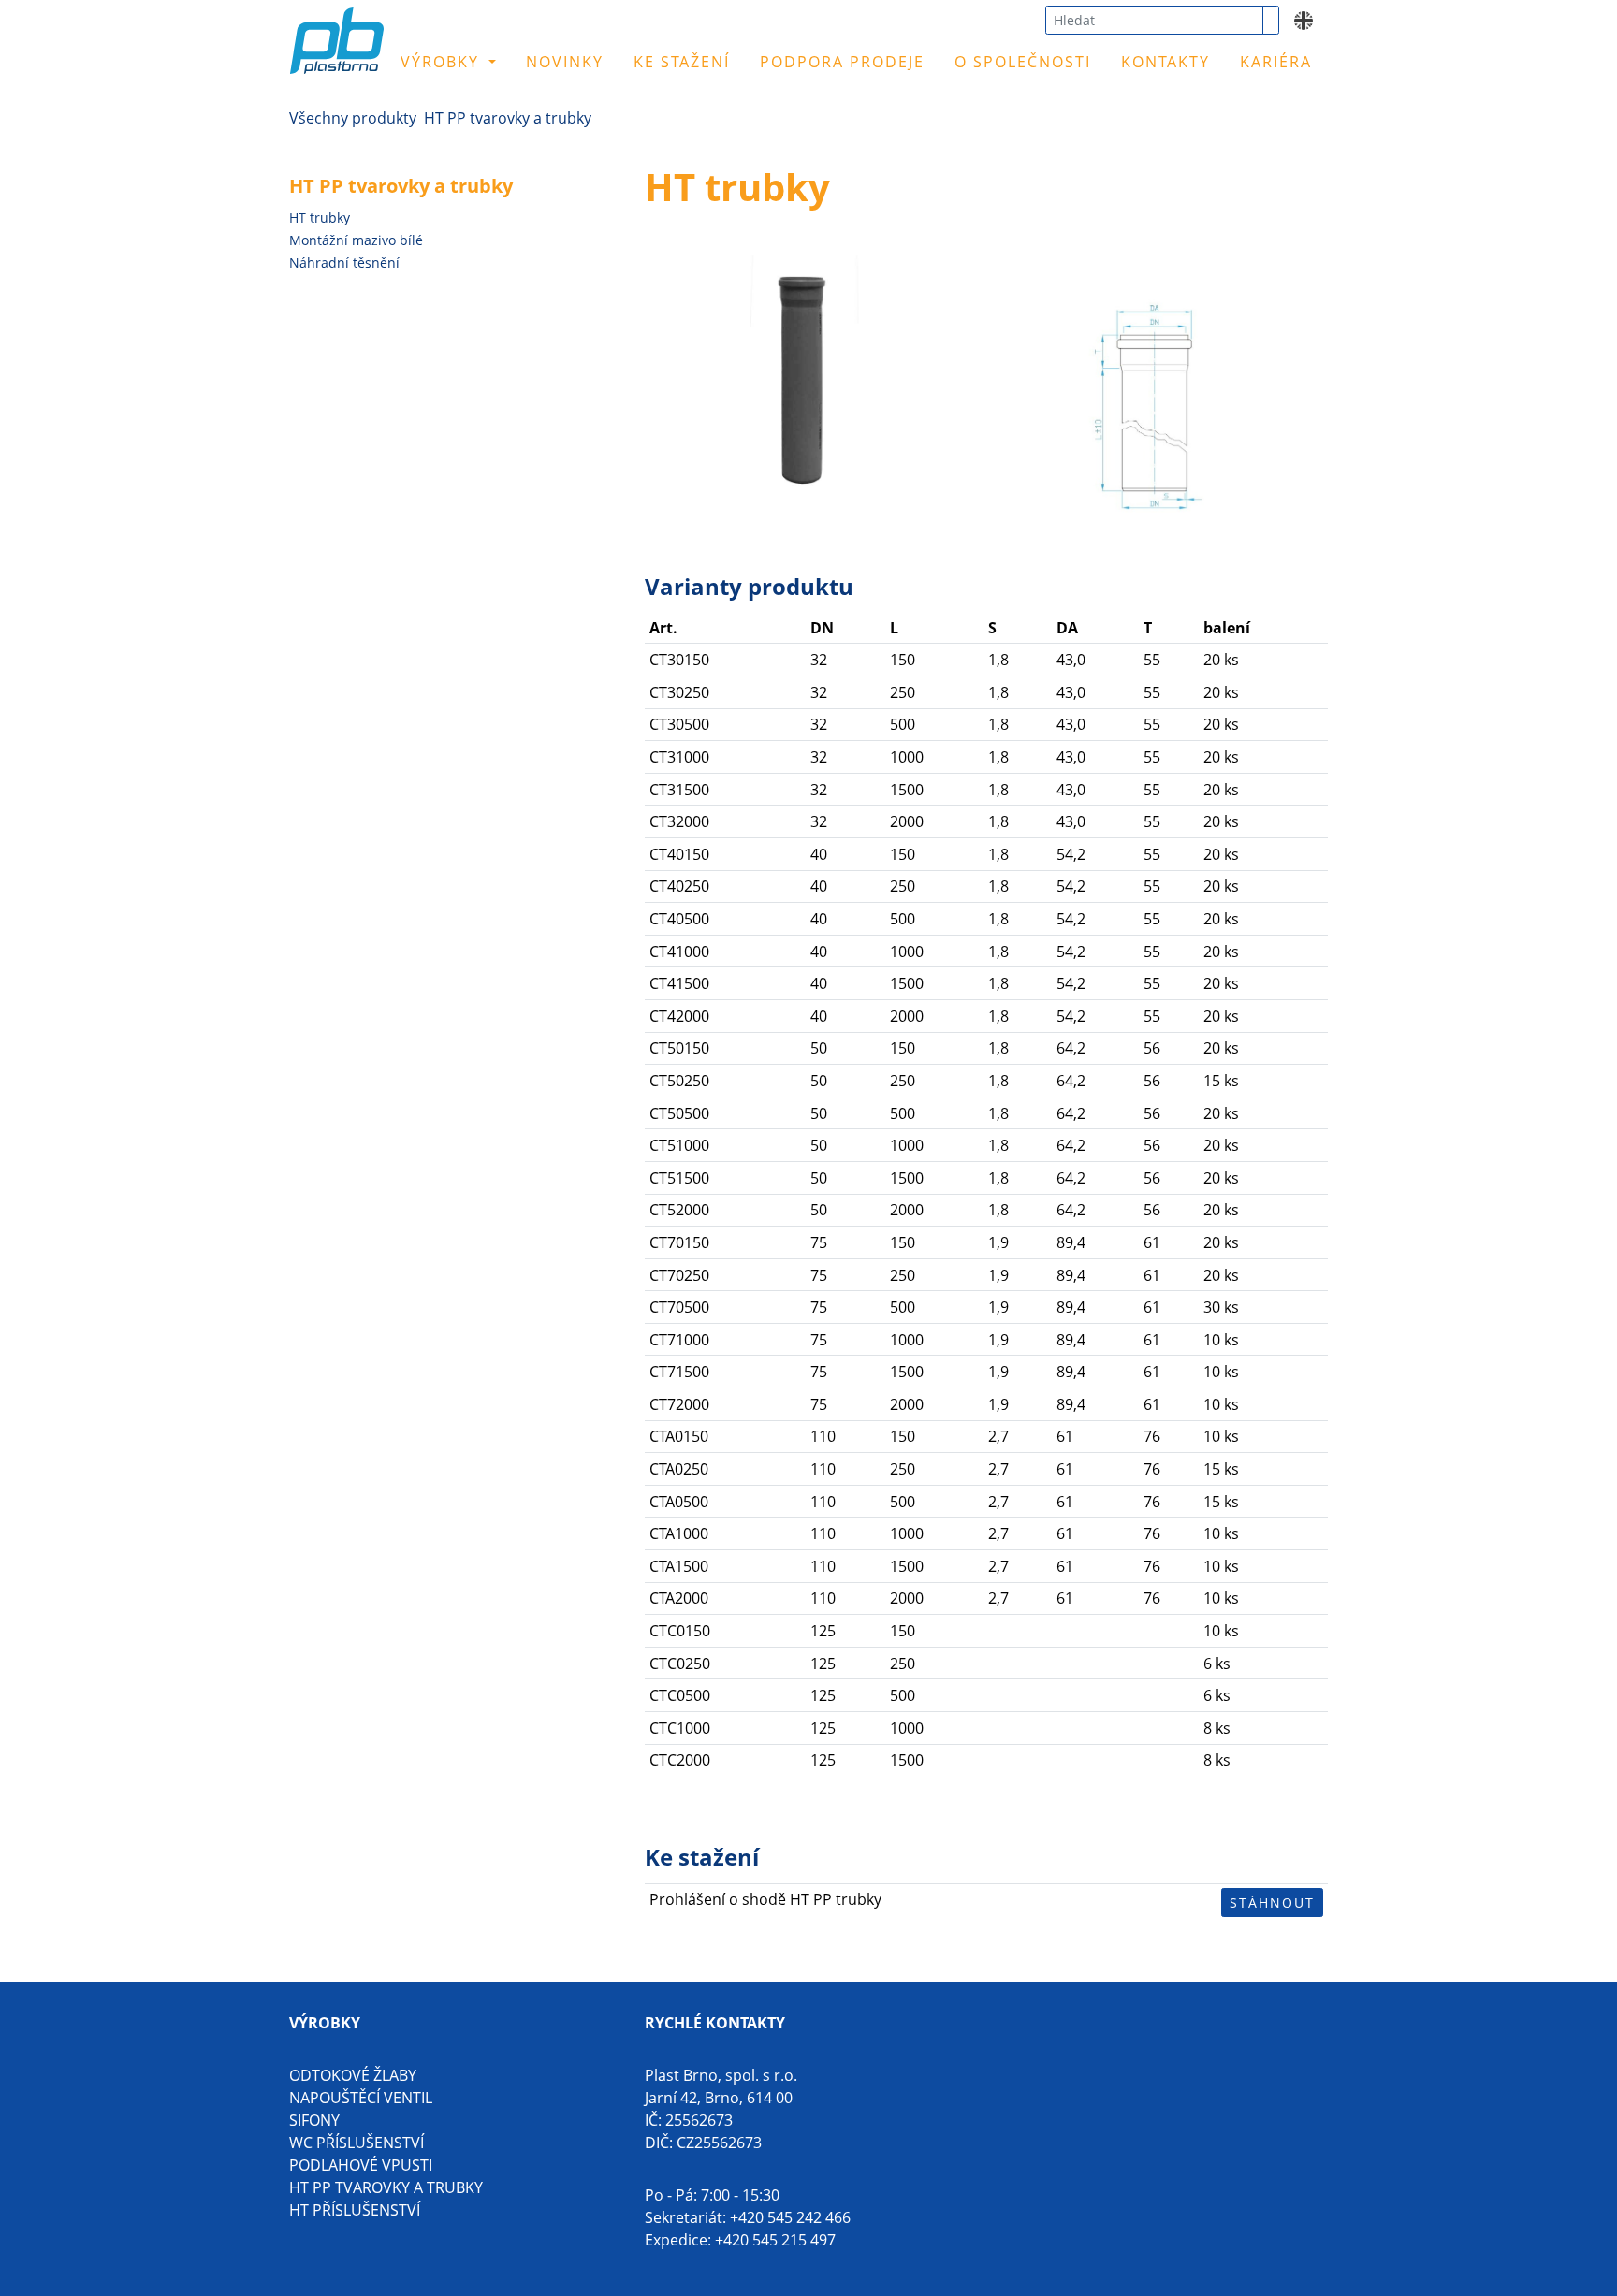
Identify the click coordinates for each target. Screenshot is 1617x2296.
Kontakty (1165, 62)
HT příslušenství (355, 2210)
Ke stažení (682, 62)
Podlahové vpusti (361, 2165)
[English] (1304, 19)
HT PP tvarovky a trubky (508, 118)
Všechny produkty (353, 118)
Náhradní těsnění (344, 262)
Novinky (565, 62)
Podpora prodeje (842, 62)
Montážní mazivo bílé (356, 240)
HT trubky (320, 218)
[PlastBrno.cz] (391, 54)
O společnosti (1023, 62)
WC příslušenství (357, 2143)
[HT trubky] (801, 371)
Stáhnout (1272, 1903)
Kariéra (1276, 62)
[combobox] (1154, 20)
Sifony (314, 2120)
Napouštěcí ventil (361, 2098)
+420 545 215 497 (775, 2240)
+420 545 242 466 (790, 2217)
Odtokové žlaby (353, 2075)
